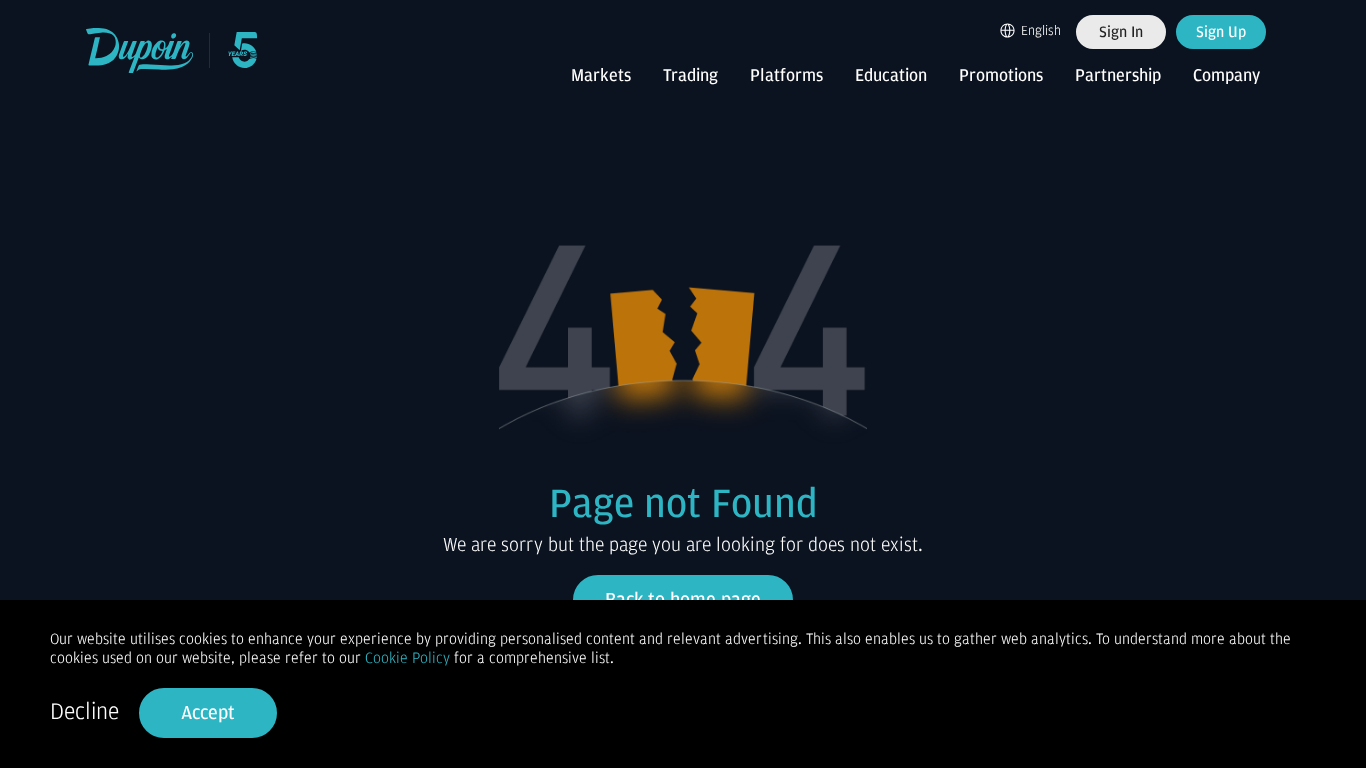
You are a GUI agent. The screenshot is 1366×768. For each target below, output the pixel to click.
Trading (690, 76)
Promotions (1001, 76)
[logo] (140, 50)
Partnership (1118, 76)
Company (1226, 76)
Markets (601, 76)
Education (891, 76)
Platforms (786, 76)
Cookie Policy (407, 658)
